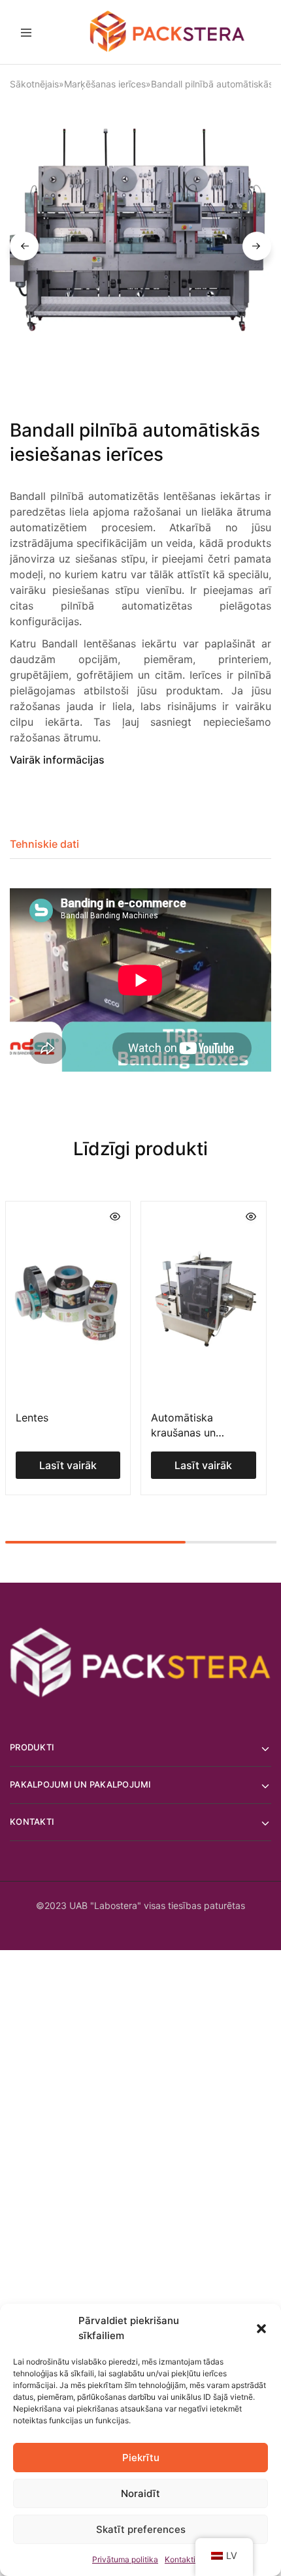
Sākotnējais (34, 84)
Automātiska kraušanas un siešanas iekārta (191, 1433)
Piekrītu (141, 2458)
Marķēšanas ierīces (105, 84)
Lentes (32, 1418)
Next (257, 246)
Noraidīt (140, 2493)
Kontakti (180, 2559)
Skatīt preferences (141, 2529)
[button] (261, 2329)
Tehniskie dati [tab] (44, 844)
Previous (24, 246)
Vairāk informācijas (57, 760)
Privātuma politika (125, 2559)
